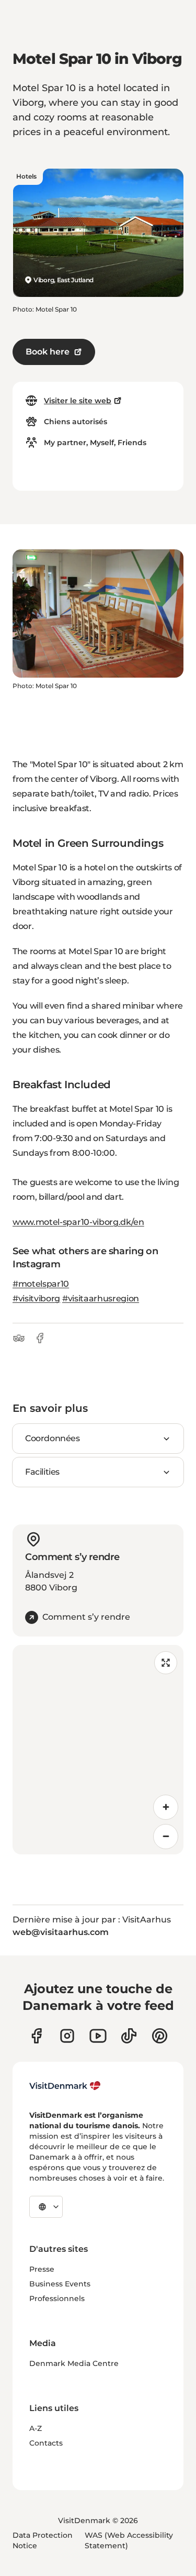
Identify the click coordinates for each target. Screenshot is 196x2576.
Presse (42, 2269)
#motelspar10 (41, 1284)
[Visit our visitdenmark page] (98, 2036)
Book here (48, 352)
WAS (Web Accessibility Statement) (129, 2540)
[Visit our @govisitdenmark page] (129, 2036)
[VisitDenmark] (65, 2086)
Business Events (60, 2284)
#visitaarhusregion (101, 1298)
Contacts (46, 2443)
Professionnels (57, 2298)
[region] (98, 1750)
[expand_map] (166, 1663)
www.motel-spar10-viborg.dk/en (78, 1222)
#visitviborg (36, 1298)
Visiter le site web (78, 401)
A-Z (36, 2428)
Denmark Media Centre (74, 2363)
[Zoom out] (166, 1837)
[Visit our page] (67, 2036)
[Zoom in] (166, 1807)
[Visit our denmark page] (36, 2036)
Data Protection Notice (43, 2540)
